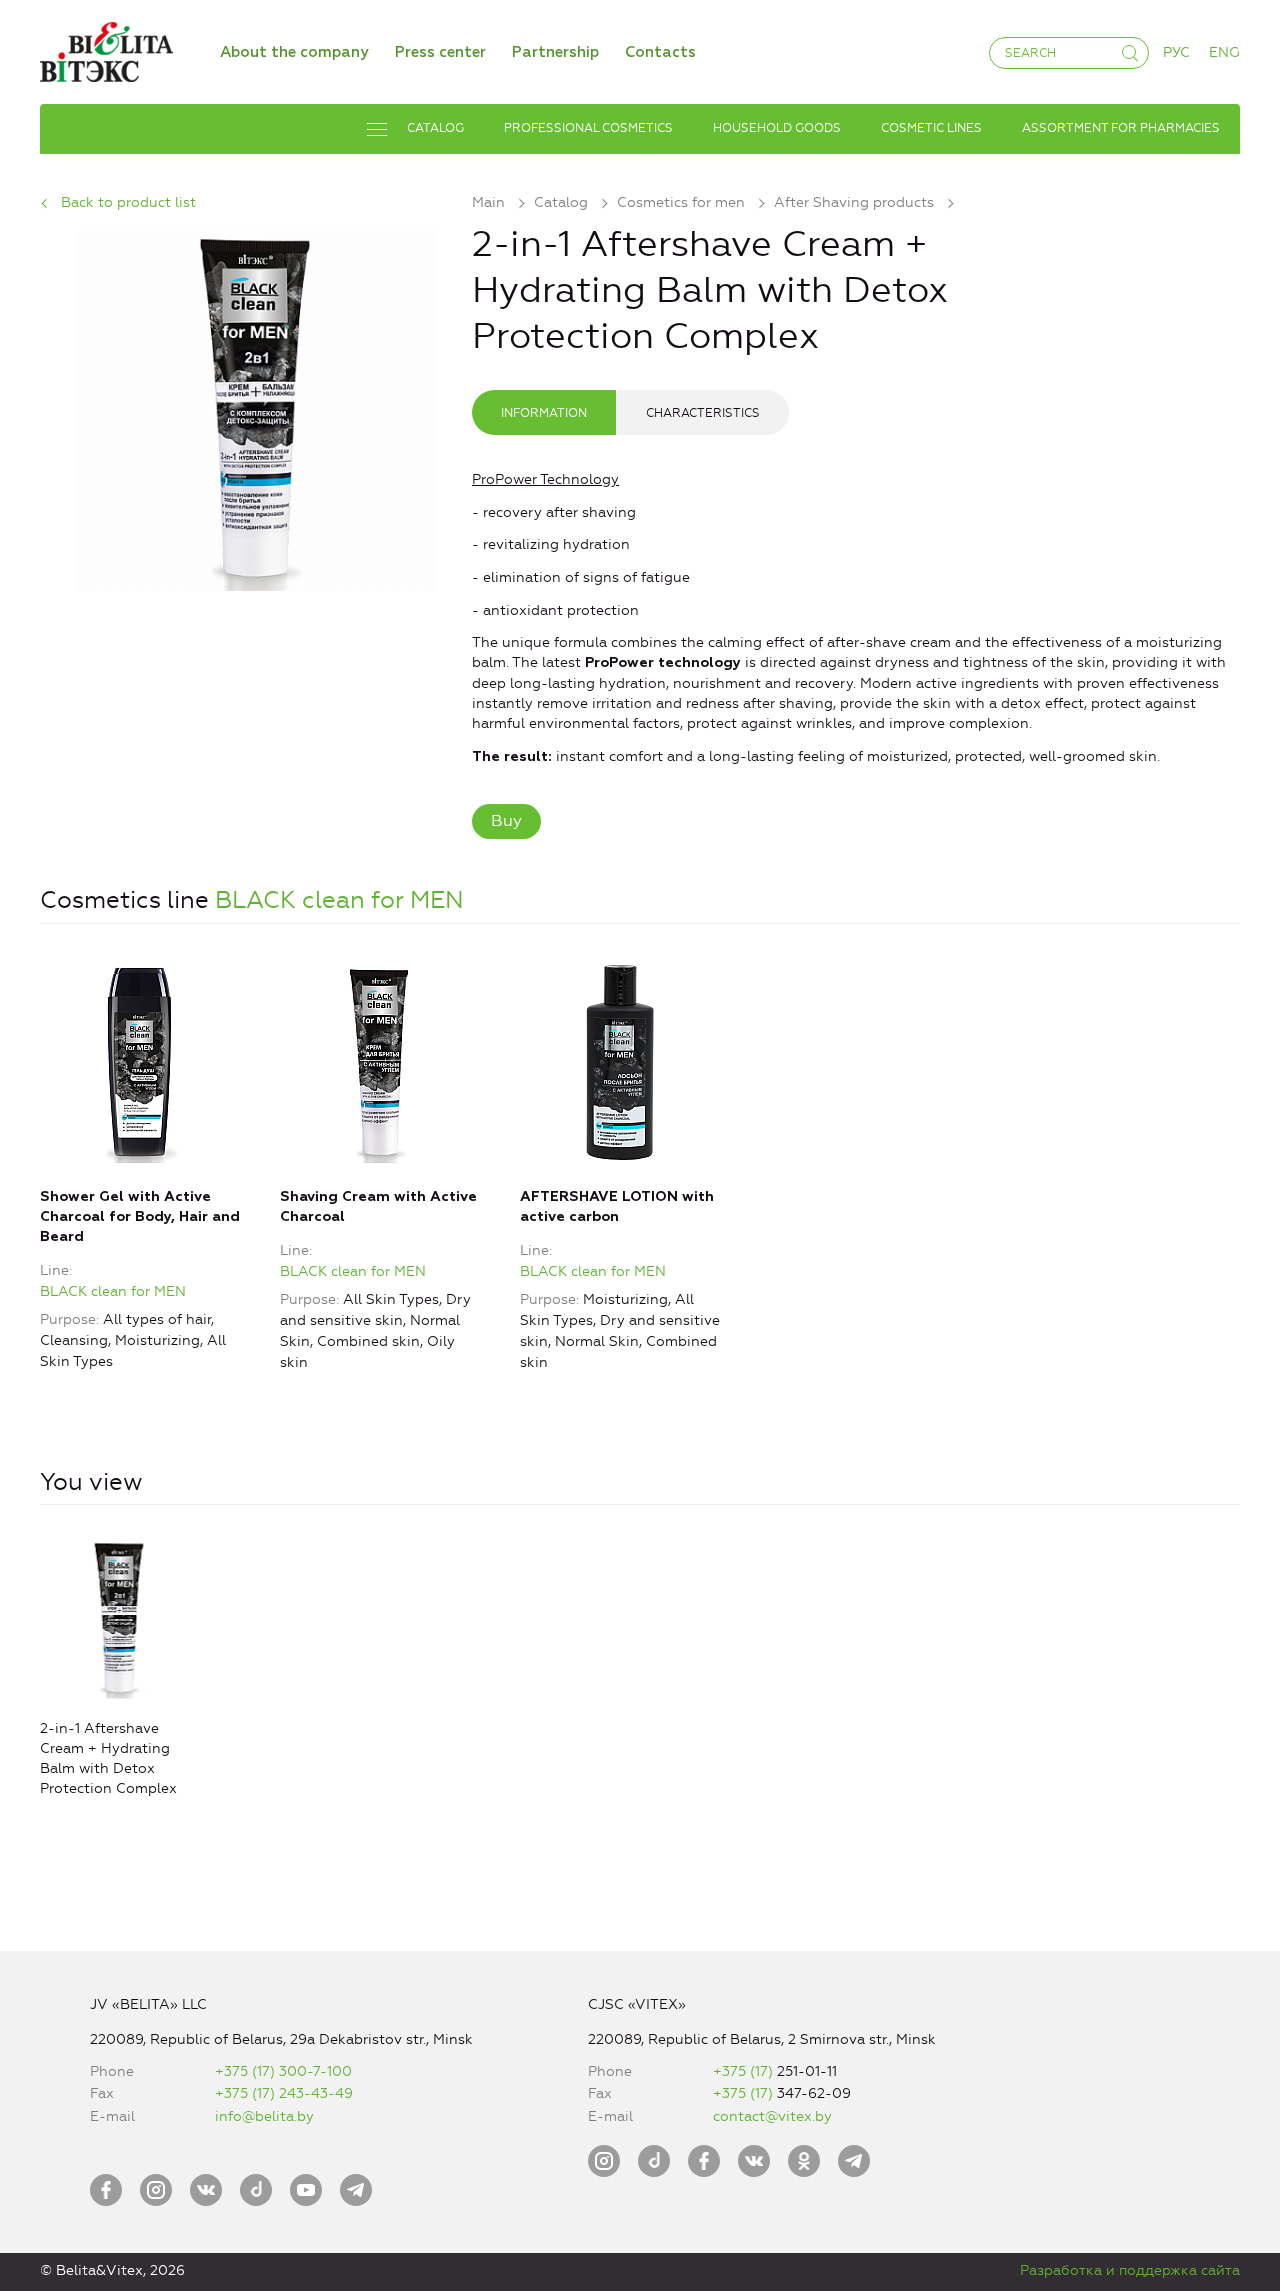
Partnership (555, 52)
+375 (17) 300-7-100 (283, 2071)
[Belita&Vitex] (106, 48)
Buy (506, 820)
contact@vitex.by (772, 2116)
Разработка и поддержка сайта (1130, 2270)
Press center (440, 52)
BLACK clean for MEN (339, 900)
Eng (1224, 52)
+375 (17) (745, 2071)
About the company (294, 52)
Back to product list (128, 202)
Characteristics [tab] (703, 413)
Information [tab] (544, 413)
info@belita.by (264, 2116)
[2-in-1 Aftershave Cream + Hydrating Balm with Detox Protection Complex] (256, 407)
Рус (1176, 52)
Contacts (660, 52)
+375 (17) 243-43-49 (284, 2093)
